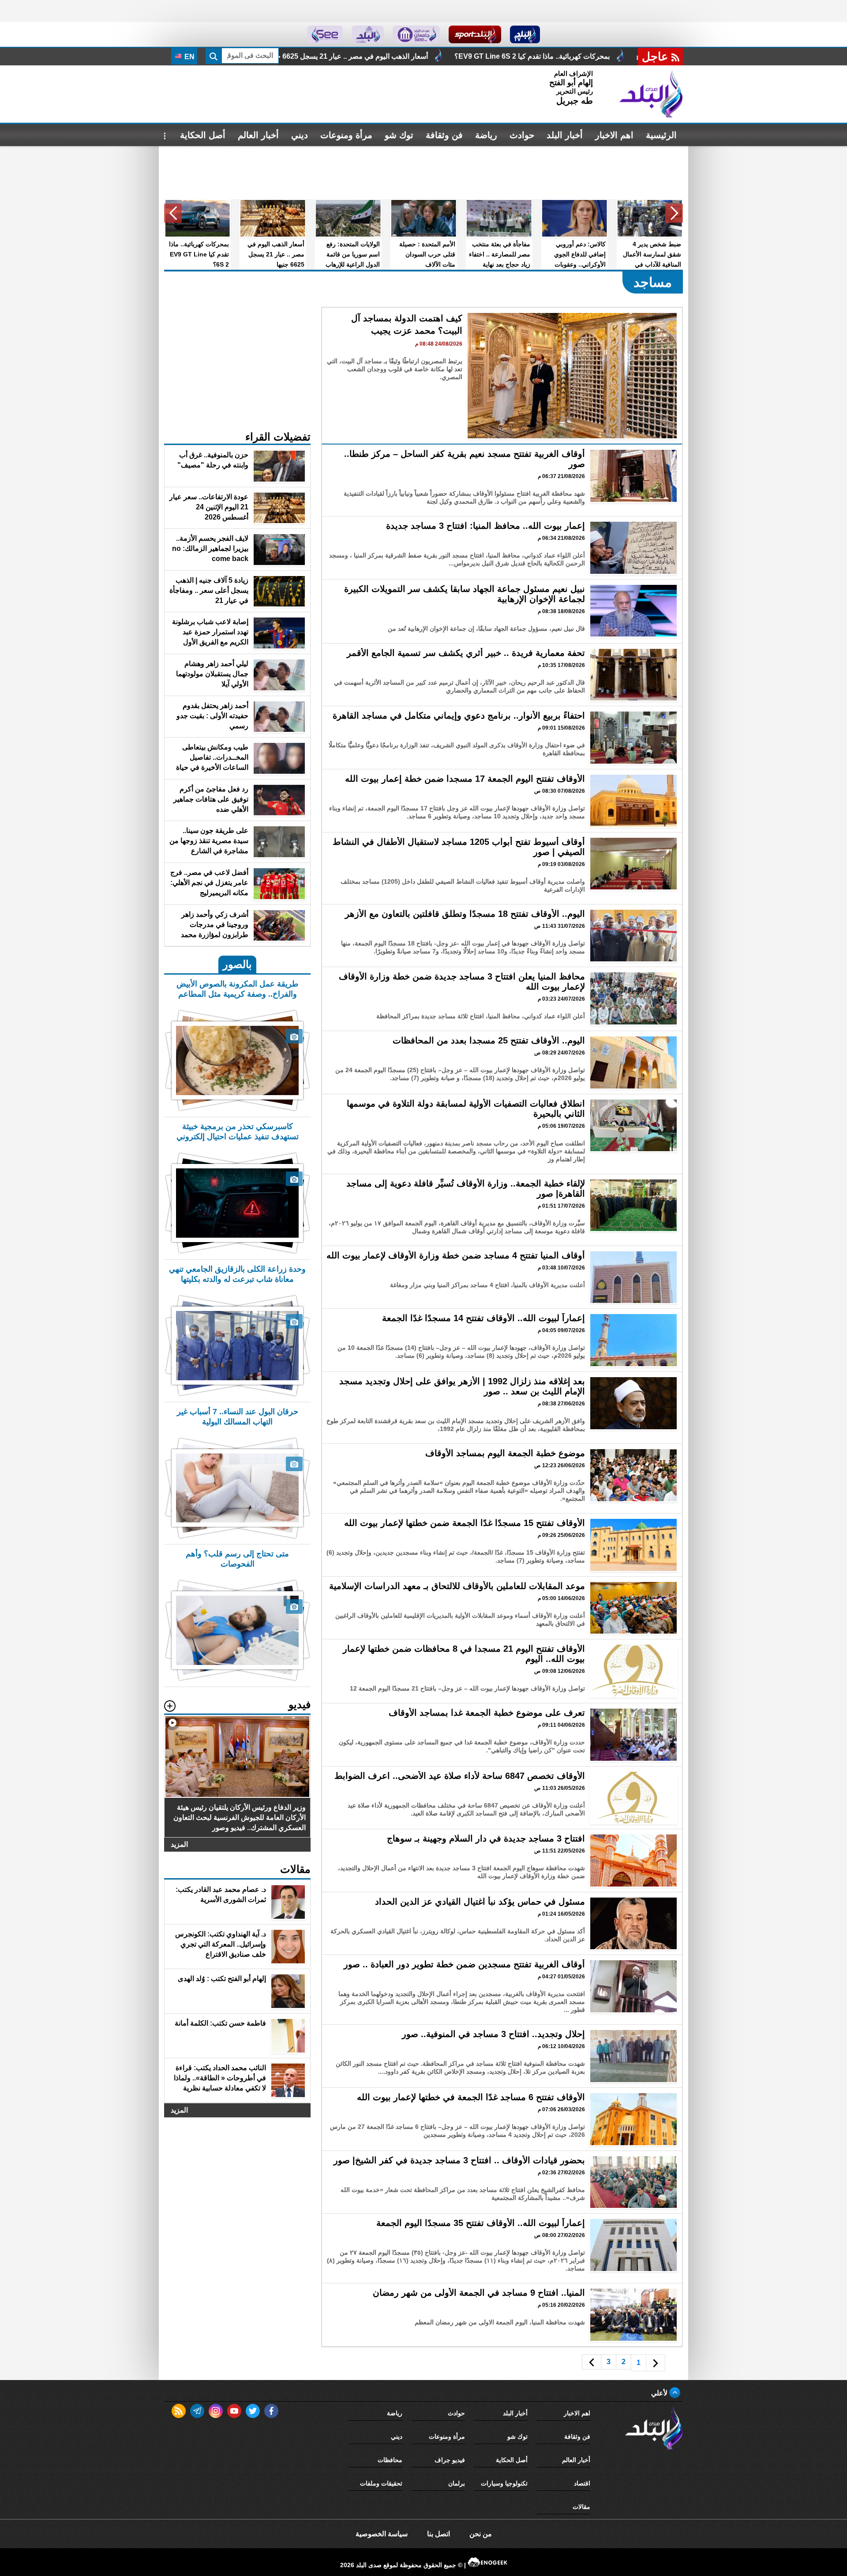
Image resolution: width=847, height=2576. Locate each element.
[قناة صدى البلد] (525, 34)
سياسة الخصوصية (382, 2534)
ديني (300, 135)
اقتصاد (582, 2483)
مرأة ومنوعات (346, 135)
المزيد (179, 1844)
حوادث (522, 135)
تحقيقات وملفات (381, 2483)
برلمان (457, 2483)
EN (189, 57)
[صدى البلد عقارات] (368, 34)
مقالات (581, 2507)
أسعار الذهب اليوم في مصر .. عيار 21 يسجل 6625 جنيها (568, 56)
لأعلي (660, 2393)
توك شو (399, 135)
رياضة (486, 135)
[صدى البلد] (651, 94)
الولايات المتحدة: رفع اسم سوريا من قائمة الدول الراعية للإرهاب (368, 56)
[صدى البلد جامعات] (416, 34)
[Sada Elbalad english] (325, 34)
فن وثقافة (444, 135)
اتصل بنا (438, 2534)
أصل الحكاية (203, 135)
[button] (674, 213)
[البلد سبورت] (475, 34)
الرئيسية (661, 135)
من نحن (481, 2534)
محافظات (390, 2460)
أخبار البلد (565, 135)
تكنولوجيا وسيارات (504, 2483)
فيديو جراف (450, 2460)
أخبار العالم (258, 135)
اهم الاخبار (614, 135)
